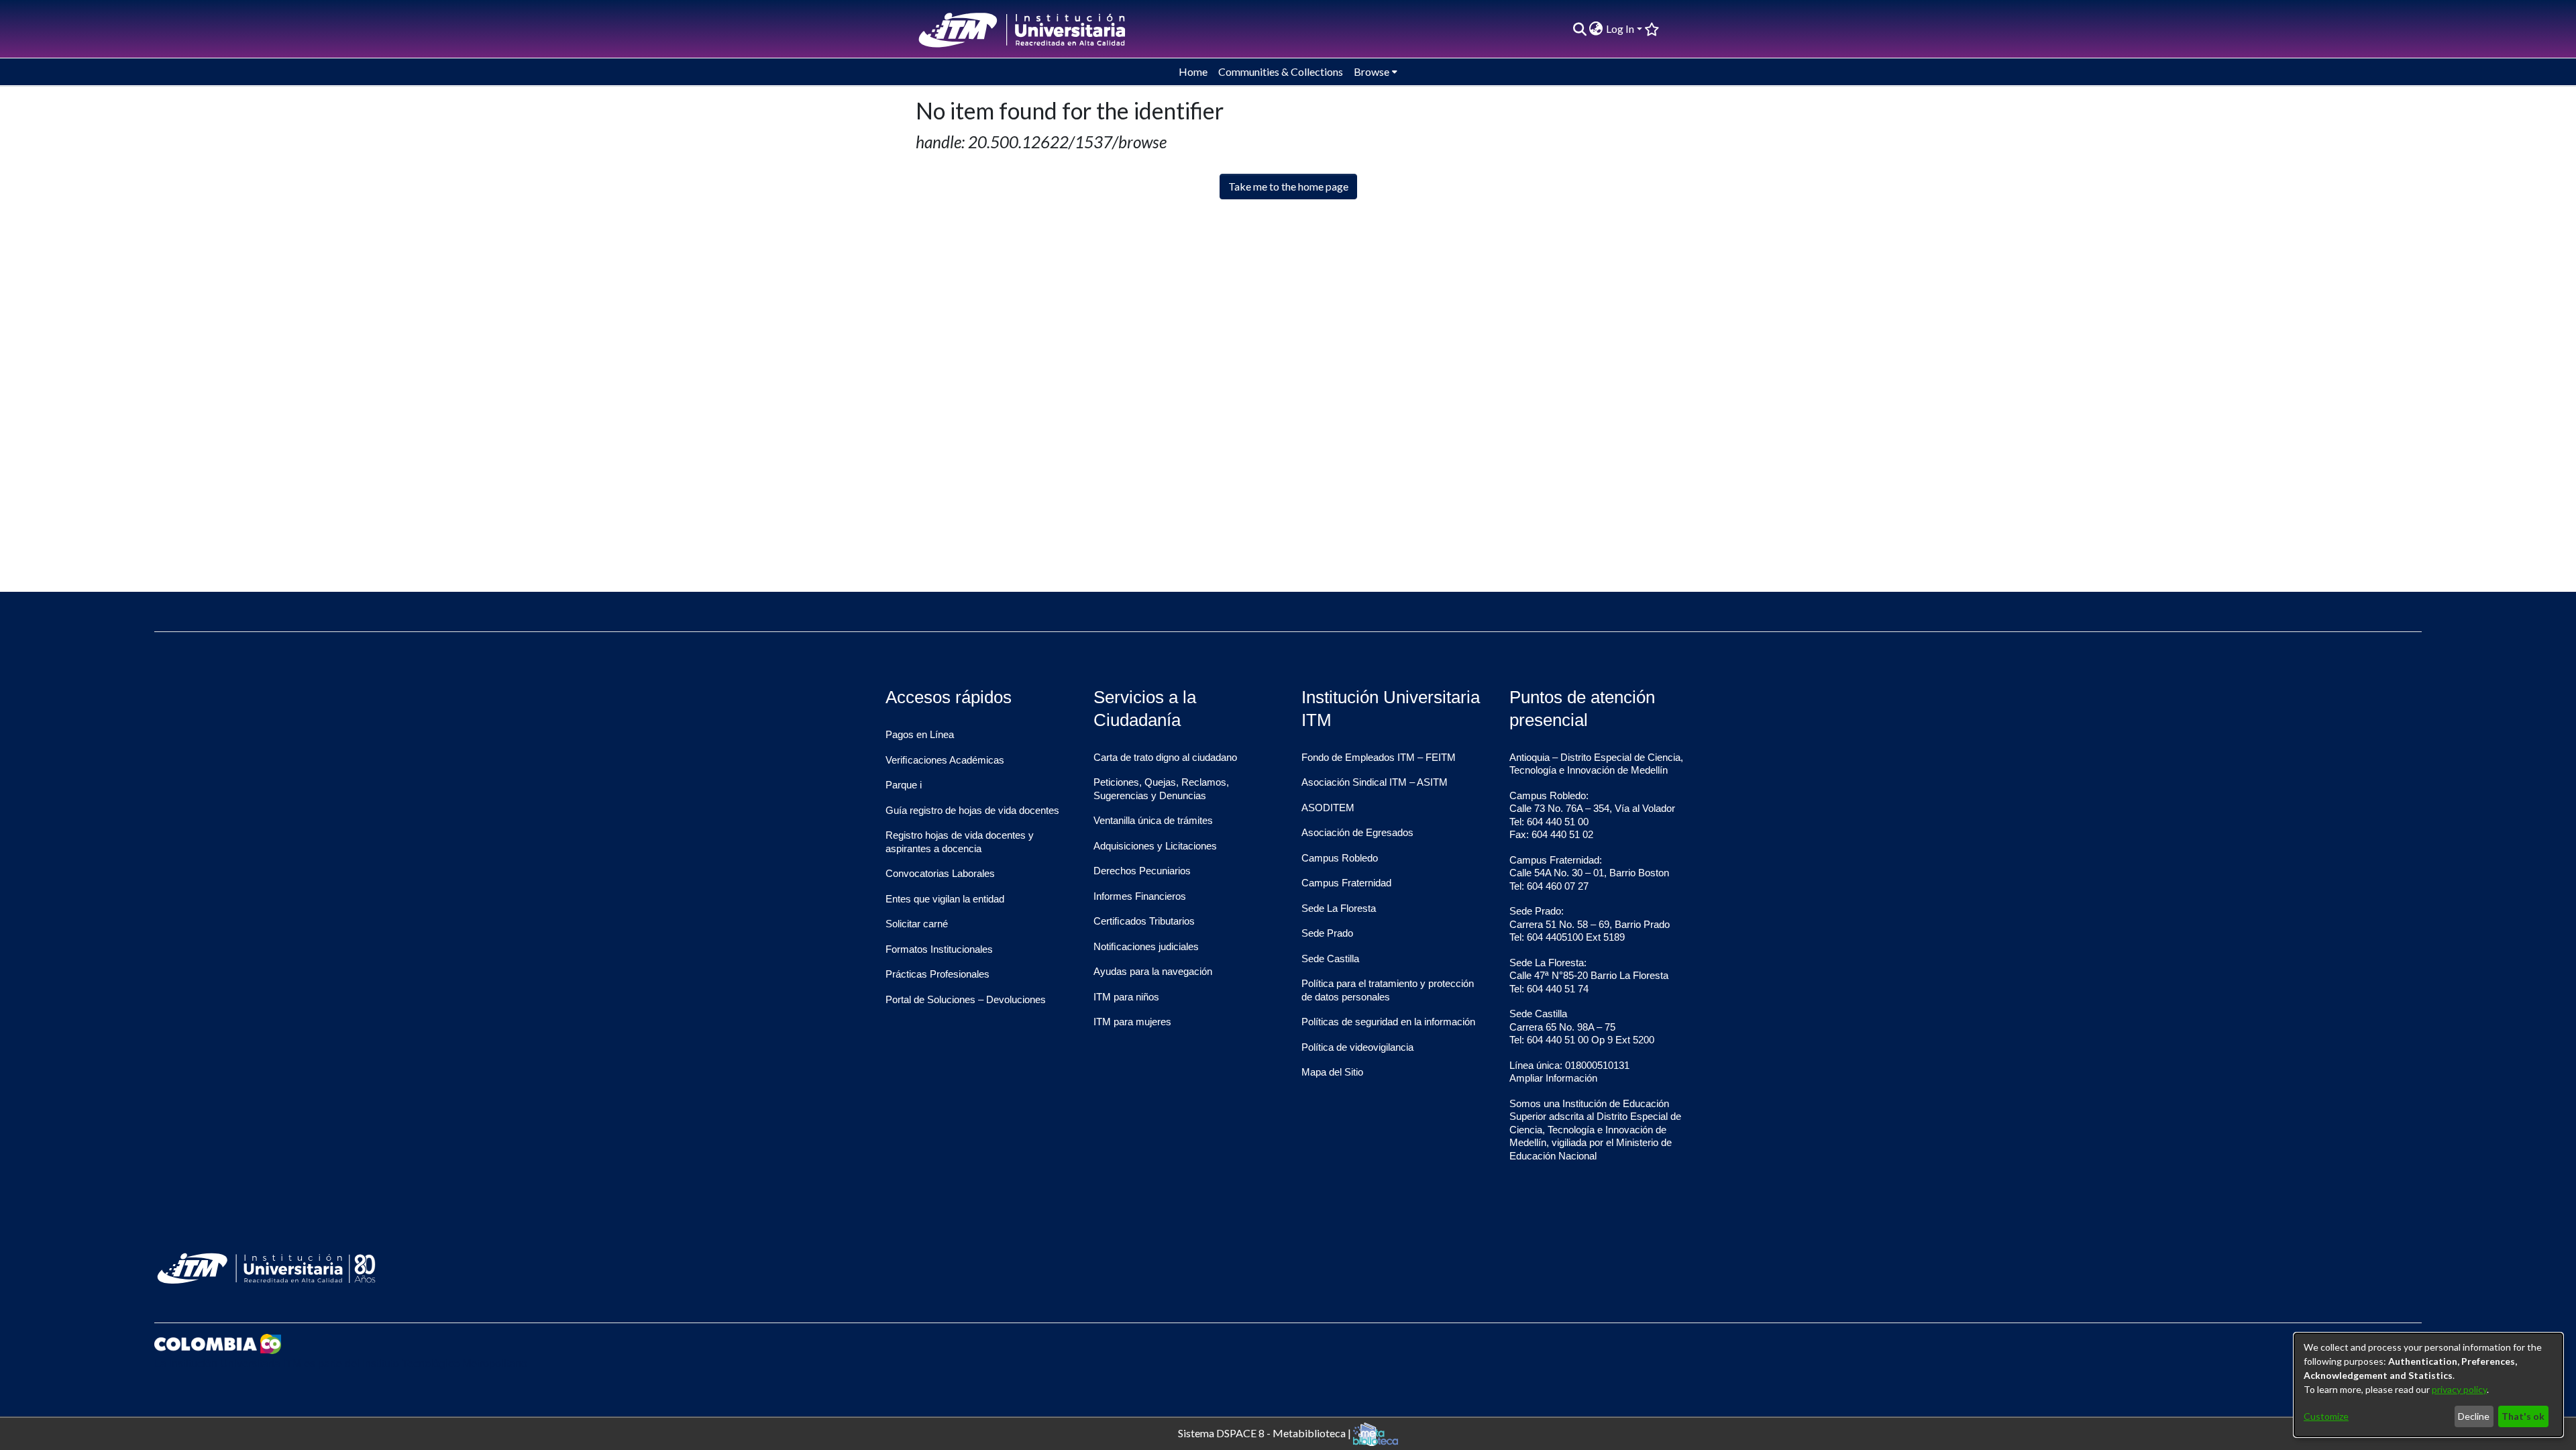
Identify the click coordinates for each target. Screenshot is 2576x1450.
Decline (2474, 1416)
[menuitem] (1596, 29)
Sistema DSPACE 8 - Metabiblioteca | (1266, 1432)
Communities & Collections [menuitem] (1281, 71)
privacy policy (2459, 1389)
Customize (2326, 1416)
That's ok (2523, 1416)
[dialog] (2428, 1385)
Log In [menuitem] (1620, 29)
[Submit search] (1579, 29)
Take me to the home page (1288, 186)
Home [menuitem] (1193, 71)
